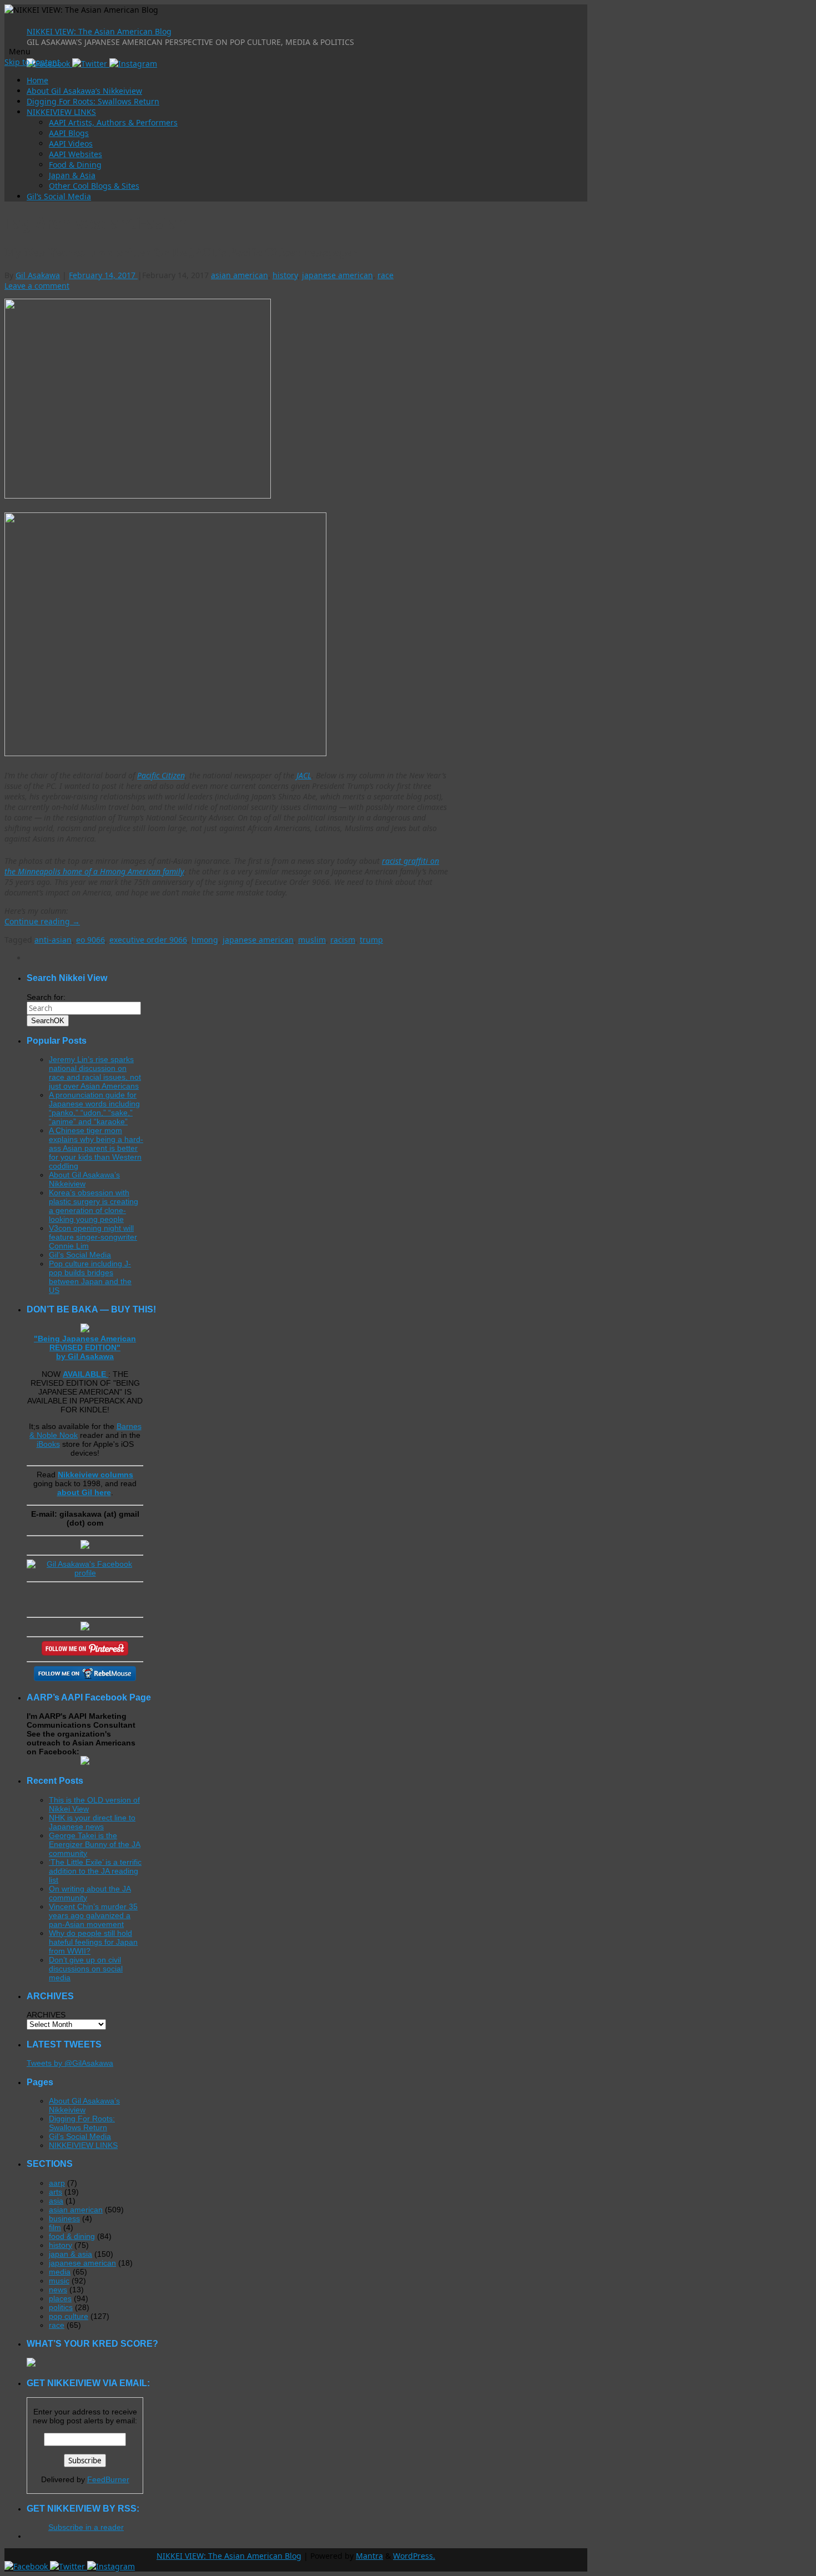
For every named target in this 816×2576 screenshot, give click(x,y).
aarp (57, 2183)
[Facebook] (27, 2566)
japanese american (338, 275)
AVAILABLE (85, 1374)
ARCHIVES (46, 2015)
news (58, 2290)
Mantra (369, 2556)
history (285, 275)
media (60, 2272)
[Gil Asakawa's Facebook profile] (85, 1573)
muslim (312, 940)
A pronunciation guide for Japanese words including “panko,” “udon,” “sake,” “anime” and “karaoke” (94, 1108)
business (64, 2218)
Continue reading (42, 921)
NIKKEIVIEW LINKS (61, 112)
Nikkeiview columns (95, 1475)
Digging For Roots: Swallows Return (93, 101)
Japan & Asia (72, 175)
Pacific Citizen (161, 775)
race (386, 275)
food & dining (72, 2236)
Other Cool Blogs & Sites (94, 186)
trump (371, 940)
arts (56, 2192)
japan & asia (70, 2254)
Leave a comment (37, 286)
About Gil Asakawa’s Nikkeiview (84, 91)
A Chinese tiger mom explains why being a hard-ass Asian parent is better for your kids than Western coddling (96, 1148)
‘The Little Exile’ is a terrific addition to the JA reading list (95, 1871)
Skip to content (32, 62)
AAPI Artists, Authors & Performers (113, 122)
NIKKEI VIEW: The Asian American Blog (99, 31)
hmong (205, 940)
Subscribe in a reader (86, 2527)
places (60, 2298)
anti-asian (53, 940)
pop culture (69, 2316)
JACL (304, 775)
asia (56, 2201)
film (55, 2227)
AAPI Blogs (69, 133)
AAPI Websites (75, 154)
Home (37, 80)
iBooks (48, 1444)
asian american (240, 275)
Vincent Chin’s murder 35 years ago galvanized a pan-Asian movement (93, 1915)
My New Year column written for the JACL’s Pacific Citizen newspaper (180, 252)
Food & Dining (75, 165)
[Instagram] (133, 64)
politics (61, 2307)
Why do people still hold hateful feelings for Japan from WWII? (93, 1942)
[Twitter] (91, 64)
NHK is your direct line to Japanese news (92, 1822)
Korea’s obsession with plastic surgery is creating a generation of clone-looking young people (94, 1206)
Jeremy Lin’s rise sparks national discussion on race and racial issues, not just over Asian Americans (95, 1073)
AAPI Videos (71, 144)
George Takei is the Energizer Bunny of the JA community (95, 1844)
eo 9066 (90, 940)
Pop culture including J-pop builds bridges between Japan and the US (90, 1277)
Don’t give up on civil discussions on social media (86, 1969)
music (59, 2281)
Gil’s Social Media (59, 196)
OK (48, 1021)
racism (343, 940)
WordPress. (414, 2556)
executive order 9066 (148, 940)
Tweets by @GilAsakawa (70, 2063)
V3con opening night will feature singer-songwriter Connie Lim (93, 1237)
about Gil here (84, 1492)
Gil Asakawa (38, 275)
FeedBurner (108, 2479)
